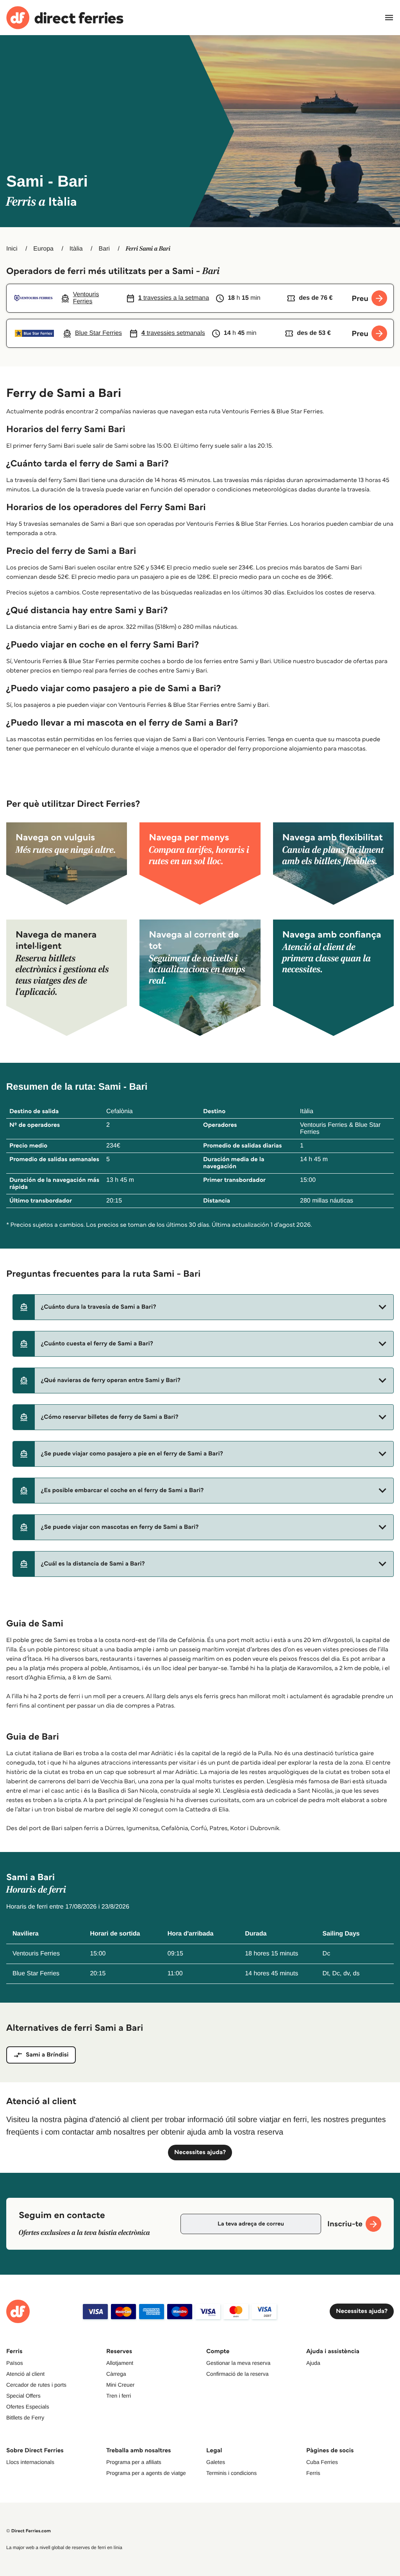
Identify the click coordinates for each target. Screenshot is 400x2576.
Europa (43, 249)
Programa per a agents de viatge (146, 2473)
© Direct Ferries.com (29, 2531)
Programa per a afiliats (134, 2462)
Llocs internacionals (30, 2462)
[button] (203, 1307)
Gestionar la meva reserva (238, 2363)
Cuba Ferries (322, 2462)
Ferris (313, 2473)
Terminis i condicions (231, 2473)
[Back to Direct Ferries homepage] (65, 18)
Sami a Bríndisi (47, 2055)
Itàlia (76, 249)
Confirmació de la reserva (237, 2374)
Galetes (216, 2462)
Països (15, 2363)
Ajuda (313, 2363)
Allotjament (120, 2363)
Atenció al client (25, 2374)
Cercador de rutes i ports (36, 2385)
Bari (104, 249)
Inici (12, 249)
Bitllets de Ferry (25, 2418)
